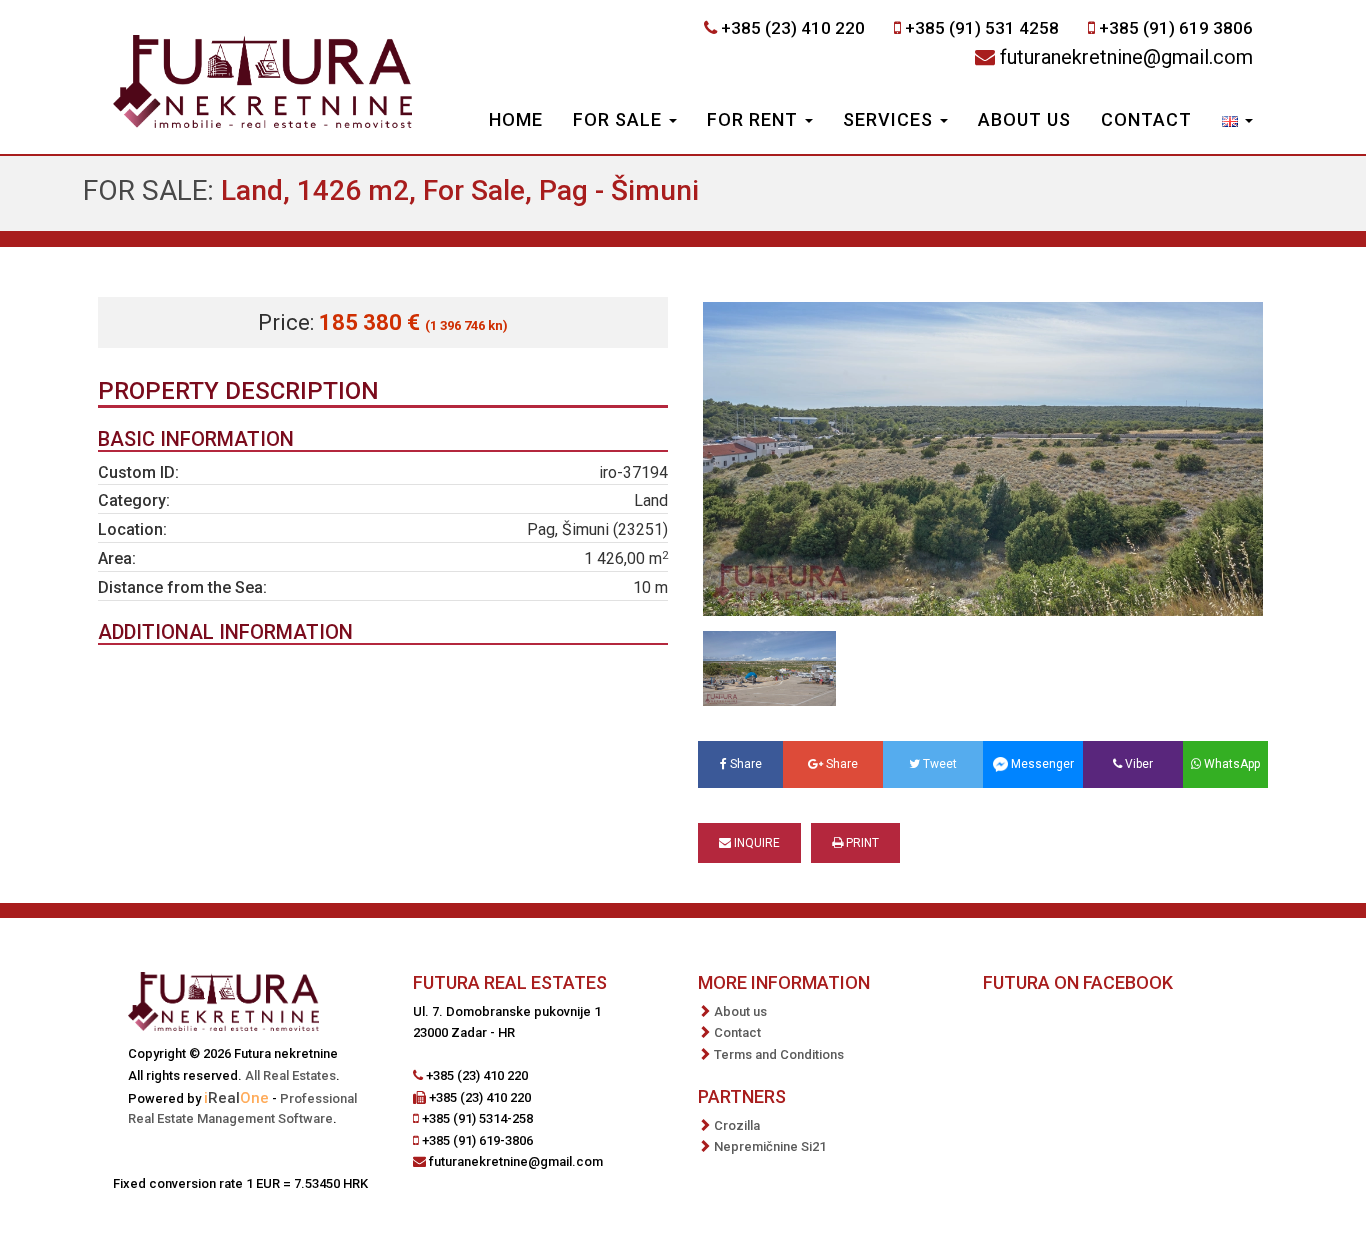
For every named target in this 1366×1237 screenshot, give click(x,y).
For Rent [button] (755, 119)
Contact (1146, 119)
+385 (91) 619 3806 (1176, 28)
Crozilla (737, 1125)
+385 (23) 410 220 (793, 28)
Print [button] (861, 843)
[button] (1237, 122)
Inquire (755, 843)
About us (1024, 119)
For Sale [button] (620, 119)
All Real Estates (290, 1075)
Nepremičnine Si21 (770, 1146)
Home (516, 119)
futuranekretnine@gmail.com (1126, 57)
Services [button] (890, 119)
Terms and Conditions (779, 1054)
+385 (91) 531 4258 (982, 28)
